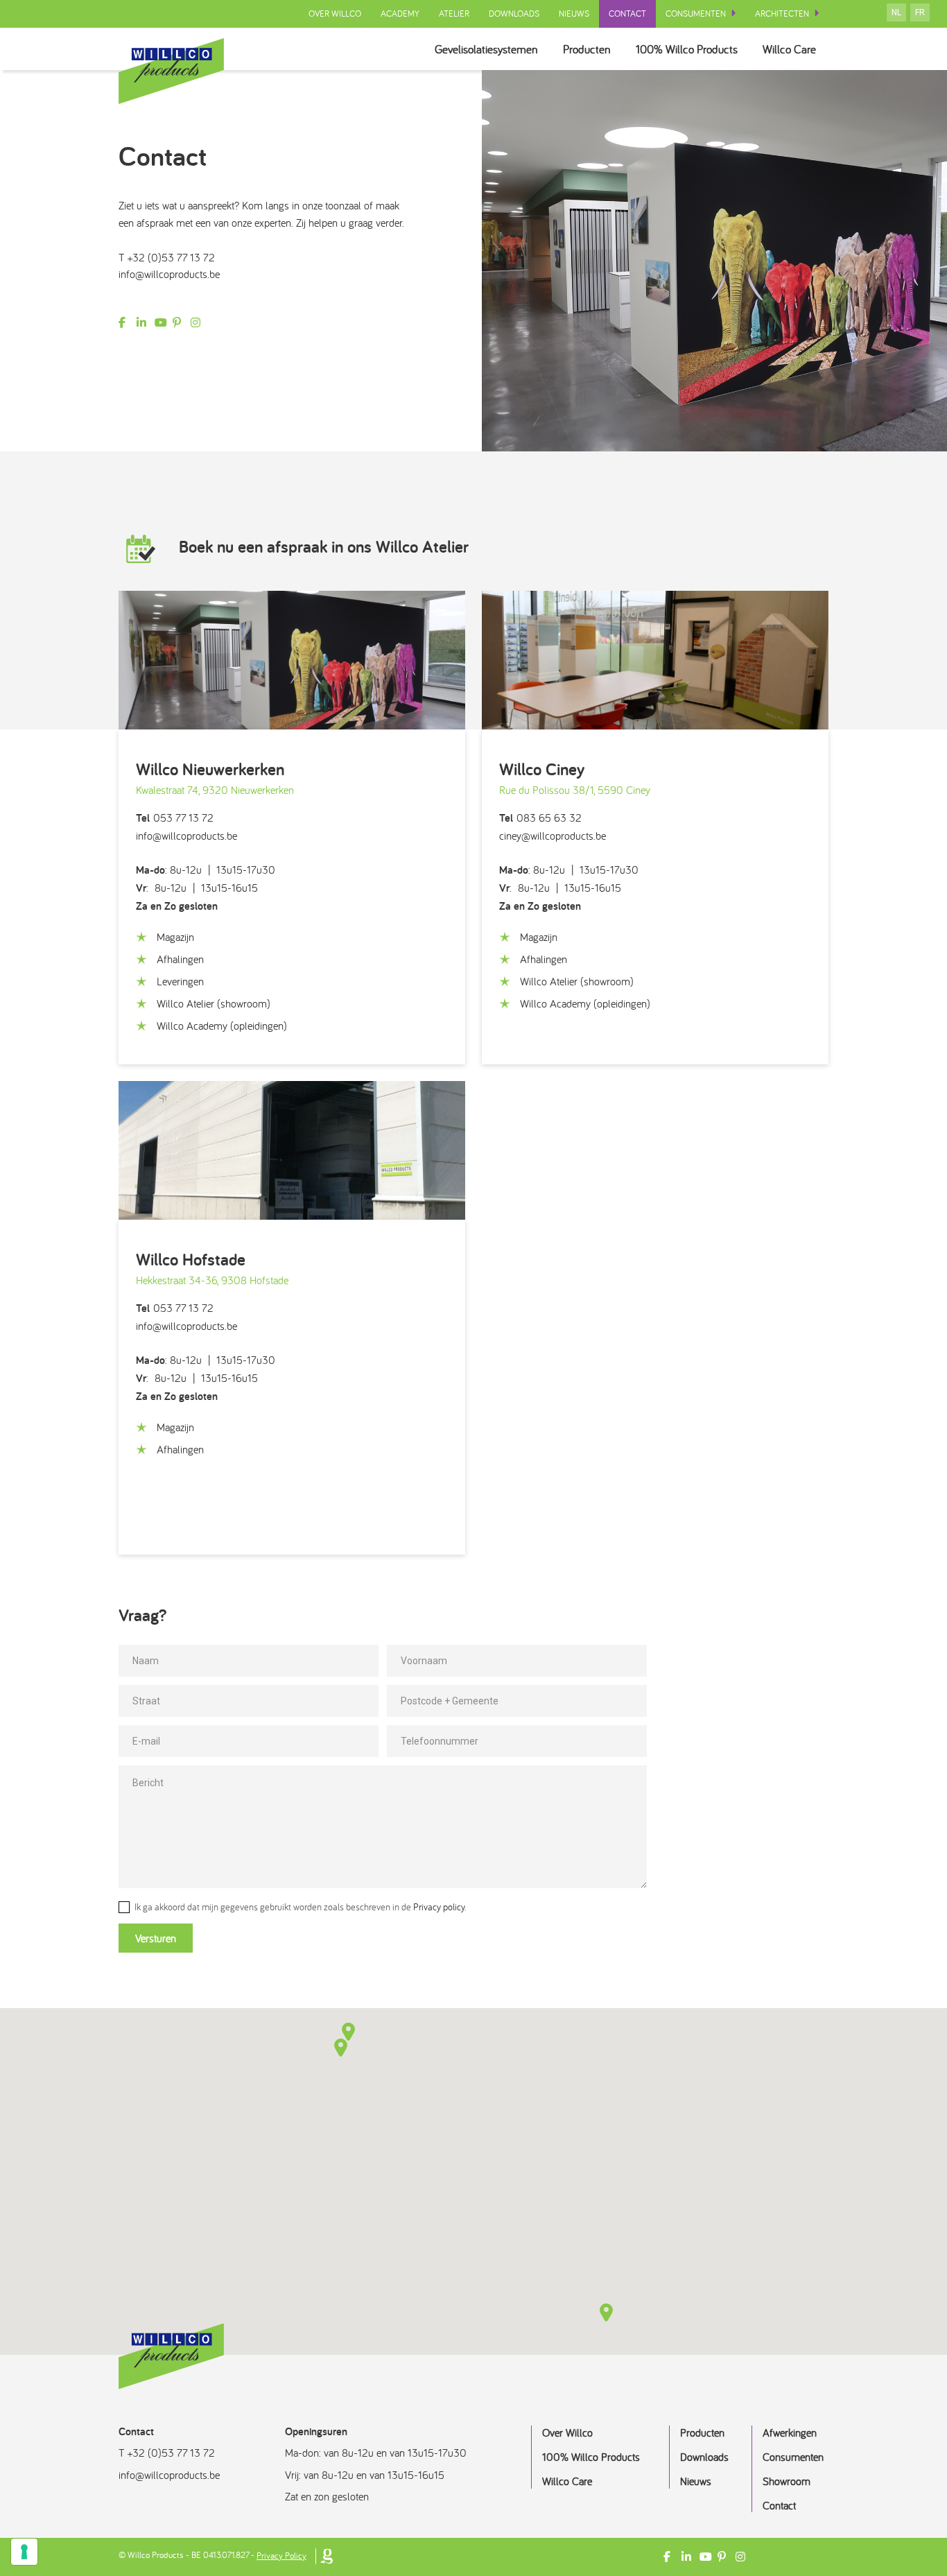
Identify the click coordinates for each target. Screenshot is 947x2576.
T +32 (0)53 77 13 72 (167, 257)
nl (896, 12)
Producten (587, 49)
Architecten (782, 14)
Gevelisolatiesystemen (486, 49)
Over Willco (335, 14)
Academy (400, 14)
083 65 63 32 (540, 818)
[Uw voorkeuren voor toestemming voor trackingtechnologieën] (24, 2552)
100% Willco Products (687, 49)
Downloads (514, 14)
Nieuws (574, 14)
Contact (627, 14)
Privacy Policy (281, 2556)
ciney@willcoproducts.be (553, 836)
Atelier (454, 14)
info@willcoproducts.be (169, 274)
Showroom (787, 2481)
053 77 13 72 (175, 818)
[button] (341, 2048)
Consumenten (696, 14)
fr (920, 12)
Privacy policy (439, 1907)
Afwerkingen (790, 2432)
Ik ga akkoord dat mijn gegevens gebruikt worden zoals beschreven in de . (299, 1907)
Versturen (156, 1938)
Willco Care (789, 49)
